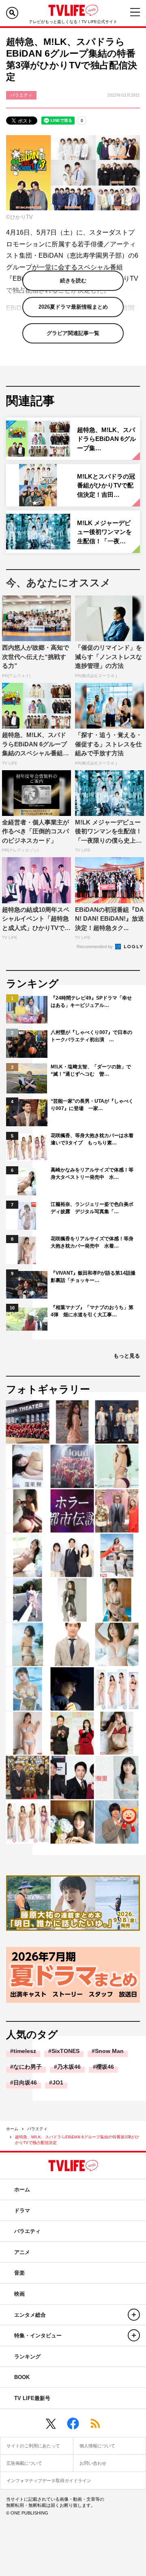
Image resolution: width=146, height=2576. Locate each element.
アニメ (22, 2252)
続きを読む (73, 281)
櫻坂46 (105, 2067)
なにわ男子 (28, 2067)
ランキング (27, 2357)
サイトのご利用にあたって (33, 2446)
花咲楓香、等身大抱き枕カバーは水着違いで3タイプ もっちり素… (92, 1139)
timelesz (25, 2051)
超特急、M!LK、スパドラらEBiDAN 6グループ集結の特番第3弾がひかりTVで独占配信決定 (77, 2140)
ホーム (12, 2129)
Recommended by (95, 947)
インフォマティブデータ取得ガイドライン (49, 2481)
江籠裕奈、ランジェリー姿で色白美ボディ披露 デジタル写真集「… (92, 1208)
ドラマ (22, 2211)
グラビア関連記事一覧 (73, 333)
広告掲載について (24, 2463)
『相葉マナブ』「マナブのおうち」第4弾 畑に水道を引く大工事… (92, 1311)
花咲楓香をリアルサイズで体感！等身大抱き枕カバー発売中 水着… (92, 1242)
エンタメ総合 (30, 2315)
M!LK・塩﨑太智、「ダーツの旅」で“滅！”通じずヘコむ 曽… (91, 1070)
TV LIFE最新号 (32, 2398)
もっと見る (127, 1356)
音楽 (19, 2273)
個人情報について (97, 2446)
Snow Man (109, 2051)
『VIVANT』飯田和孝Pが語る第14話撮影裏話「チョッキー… (93, 1277)
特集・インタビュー (38, 2336)
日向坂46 (25, 2082)
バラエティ (37, 2129)
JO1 (58, 2082)
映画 (19, 2294)
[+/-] (134, 2315)
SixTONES (65, 2051)
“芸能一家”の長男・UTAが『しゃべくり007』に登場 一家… (92, 1105)
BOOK (22, 2377)
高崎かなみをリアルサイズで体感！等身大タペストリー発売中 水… (92, 1174)
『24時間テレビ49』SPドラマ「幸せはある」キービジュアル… (91, 1002)
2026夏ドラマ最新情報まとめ (73, 307)
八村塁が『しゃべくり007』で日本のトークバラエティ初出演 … (91, 1036)
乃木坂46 (69, 2067)
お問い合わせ (93, 2463)
